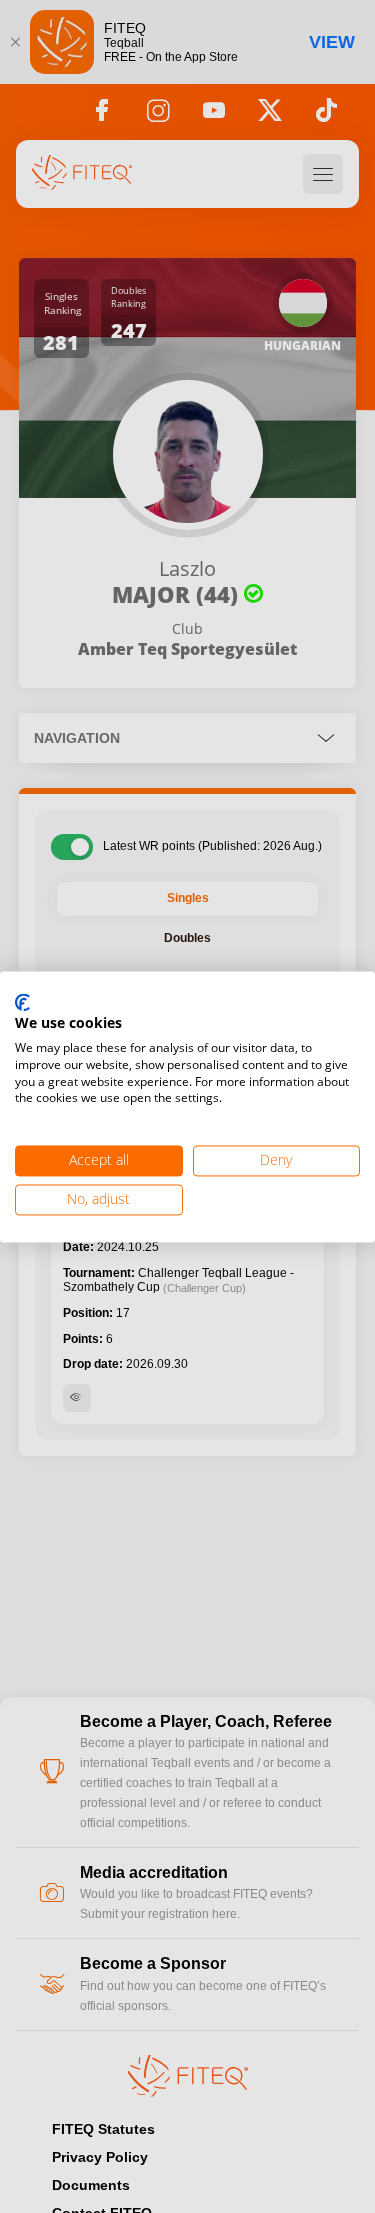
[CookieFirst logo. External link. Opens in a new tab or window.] (22, 1003)
